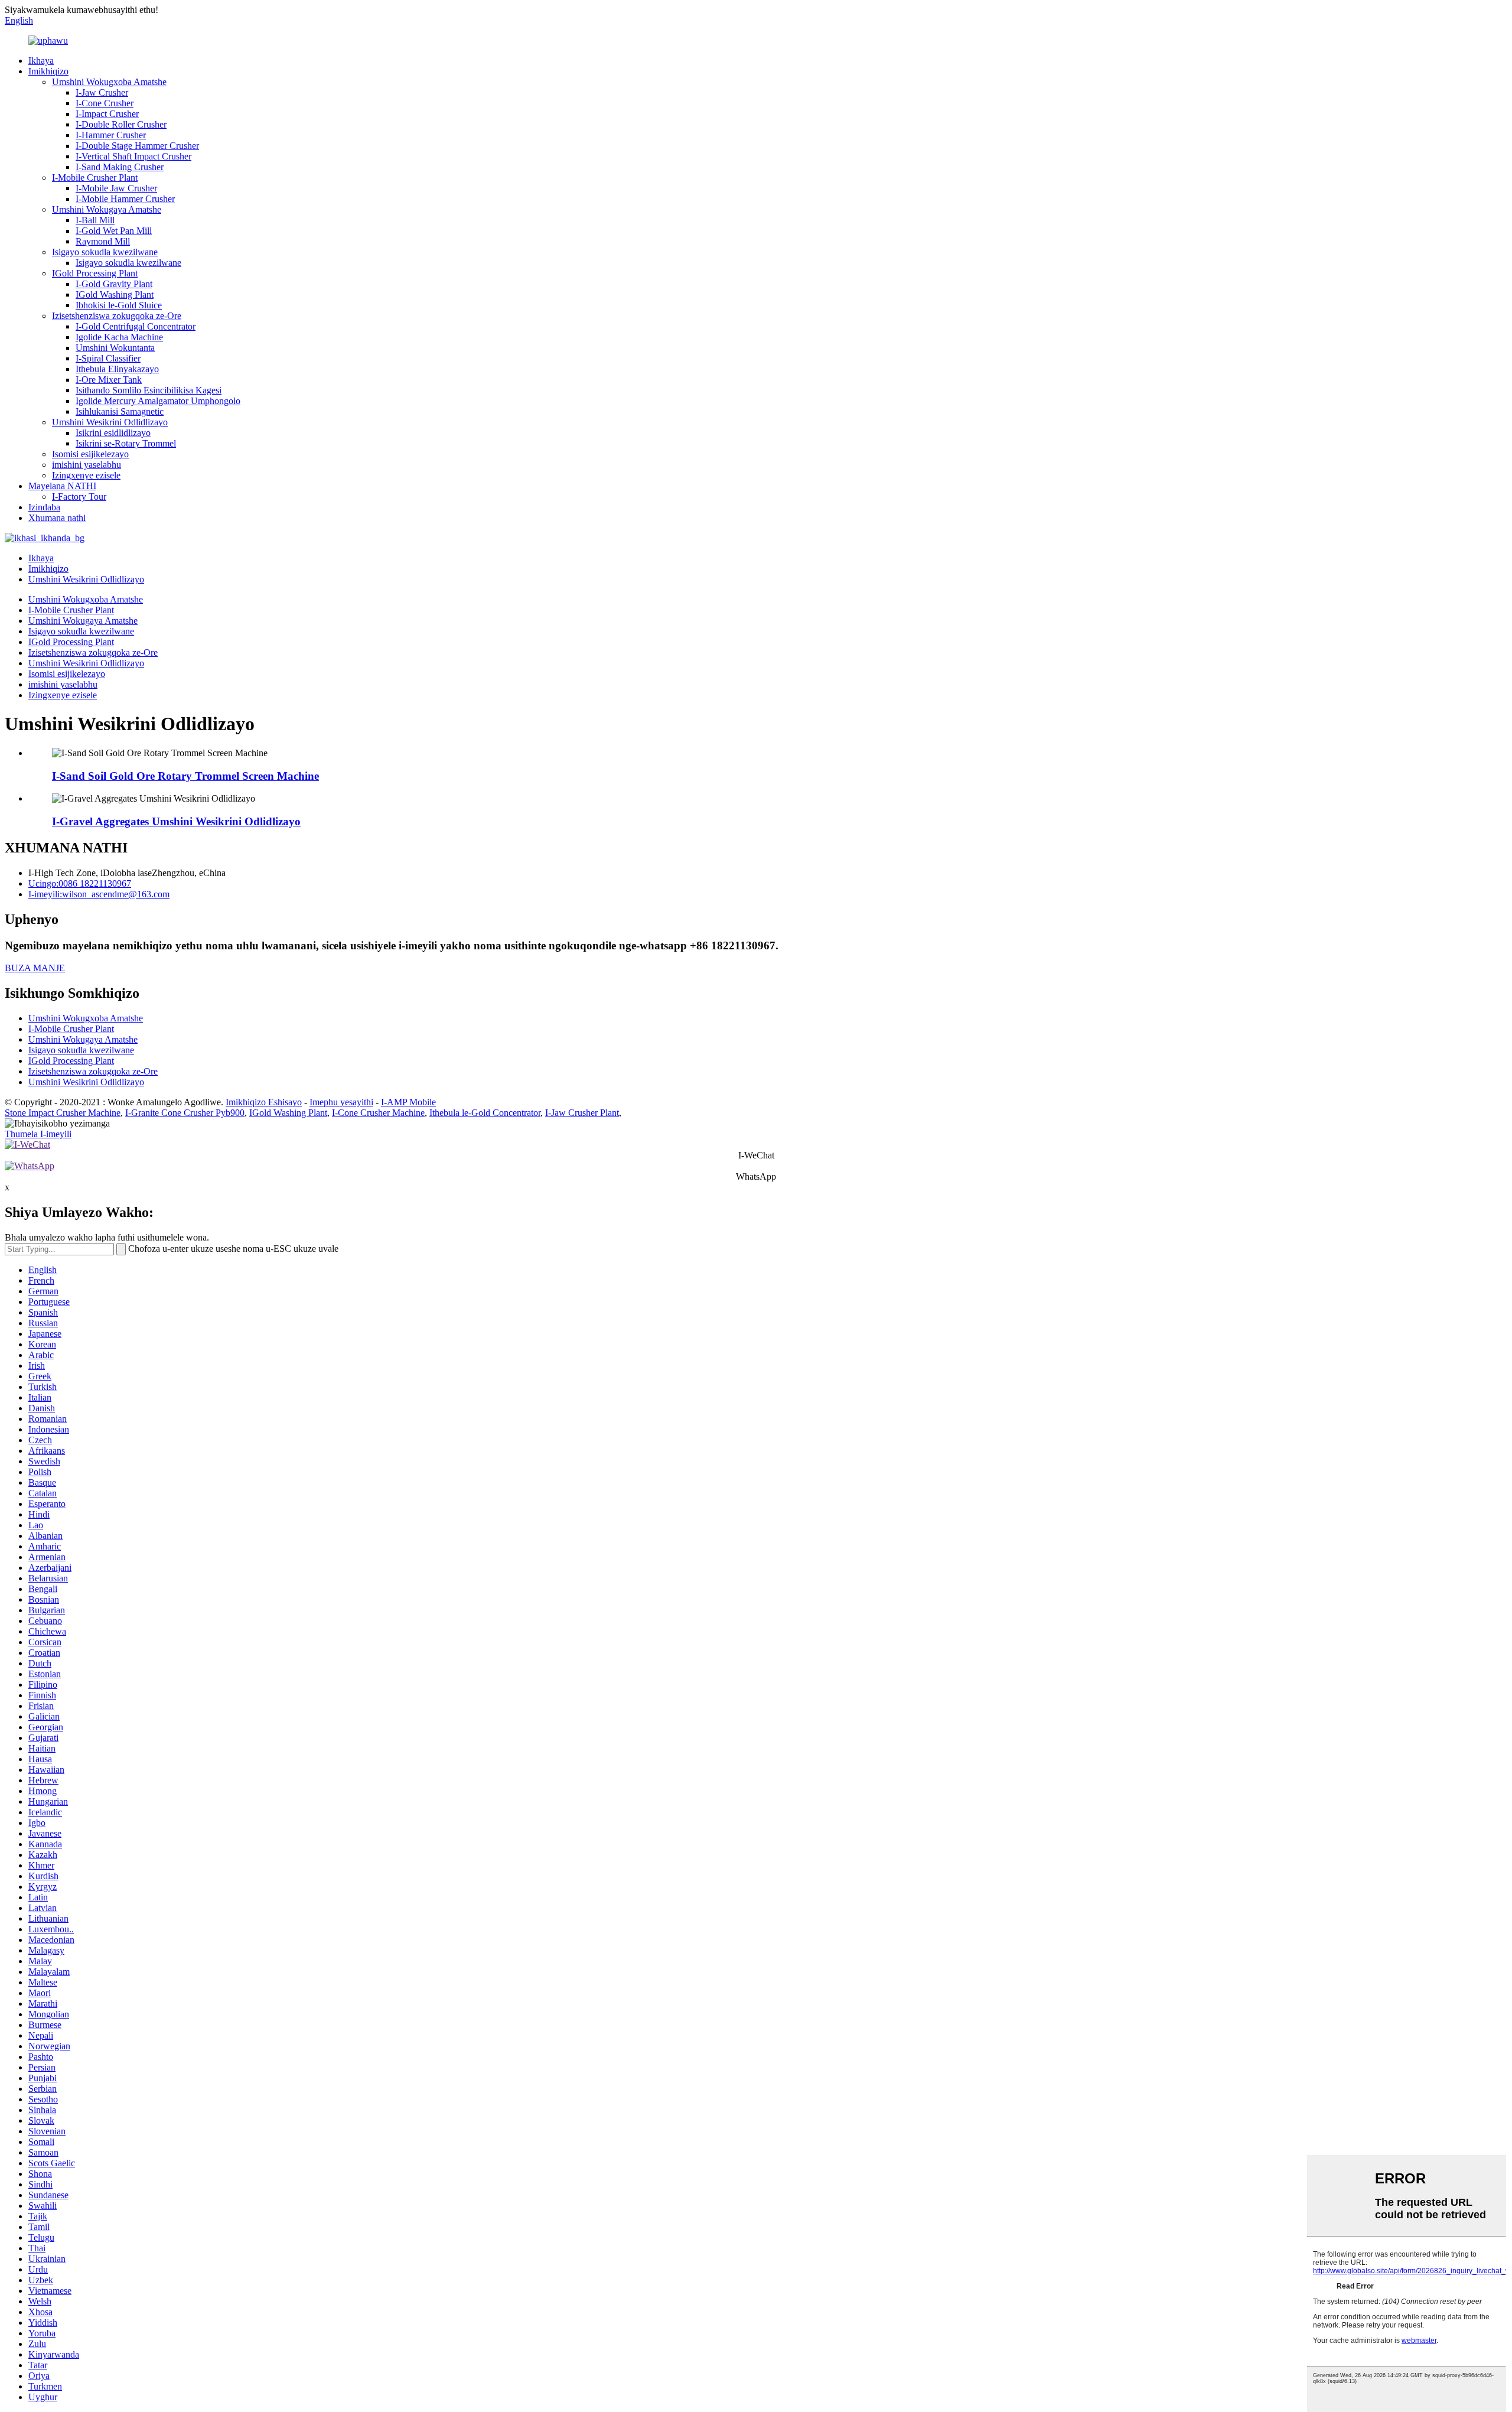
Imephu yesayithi (341, 1102)
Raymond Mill (103, 241)
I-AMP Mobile (408, 1102)
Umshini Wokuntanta (115, 348)
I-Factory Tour (79, 497)
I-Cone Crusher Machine (378, 1113)
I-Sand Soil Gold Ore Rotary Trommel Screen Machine (185, 776)
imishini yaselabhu (87, 465)
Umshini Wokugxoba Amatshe (109, 82)
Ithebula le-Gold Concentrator (485, 1113)
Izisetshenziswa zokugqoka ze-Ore (117, 316)
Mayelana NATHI (62, 486)
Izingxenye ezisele (86, 475)
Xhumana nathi (57, 518)
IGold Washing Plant (115, 294)
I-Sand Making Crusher (120, 167)
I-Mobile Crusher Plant (95, 178)
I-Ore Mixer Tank (109, 380)
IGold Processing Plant (95, 273)
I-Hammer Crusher (111, 135)
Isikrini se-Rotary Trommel (126, 443)
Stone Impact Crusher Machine (63, 1113)
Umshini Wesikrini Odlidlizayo (110, 422)
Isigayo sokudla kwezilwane (105, 252)
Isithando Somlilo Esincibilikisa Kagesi (149, 390)
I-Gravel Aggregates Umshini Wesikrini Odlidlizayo (176, 821)
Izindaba (44, 507)
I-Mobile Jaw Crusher (116, 188)
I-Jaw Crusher (102, 92)
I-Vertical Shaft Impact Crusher (133, 156)
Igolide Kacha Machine (119, 337)
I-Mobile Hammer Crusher (125, 199)
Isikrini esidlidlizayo (113, 433)
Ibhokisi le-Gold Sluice (119, 305)
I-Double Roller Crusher (121, 124)
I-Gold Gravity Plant (114, 284)
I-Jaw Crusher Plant (582, 1113)
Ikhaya (41, 61)
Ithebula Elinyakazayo (117, 369)
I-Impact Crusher (107, 114)
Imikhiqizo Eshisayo (264, 1102)
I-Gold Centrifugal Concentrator (136, 326)
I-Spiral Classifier (108, 358)
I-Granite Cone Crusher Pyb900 (185, 1113)
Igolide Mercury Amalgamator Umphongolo (158, 401)
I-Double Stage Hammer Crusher (137, 146)
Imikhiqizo (48, 71)
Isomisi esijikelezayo (90, 454)
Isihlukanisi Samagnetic (120, 411)
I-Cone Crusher (105, 103)
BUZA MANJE (35, 968)
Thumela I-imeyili (38, 1134)
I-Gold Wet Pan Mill (114, 231)
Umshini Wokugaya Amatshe (107, 209)
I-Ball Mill (95, 220)
